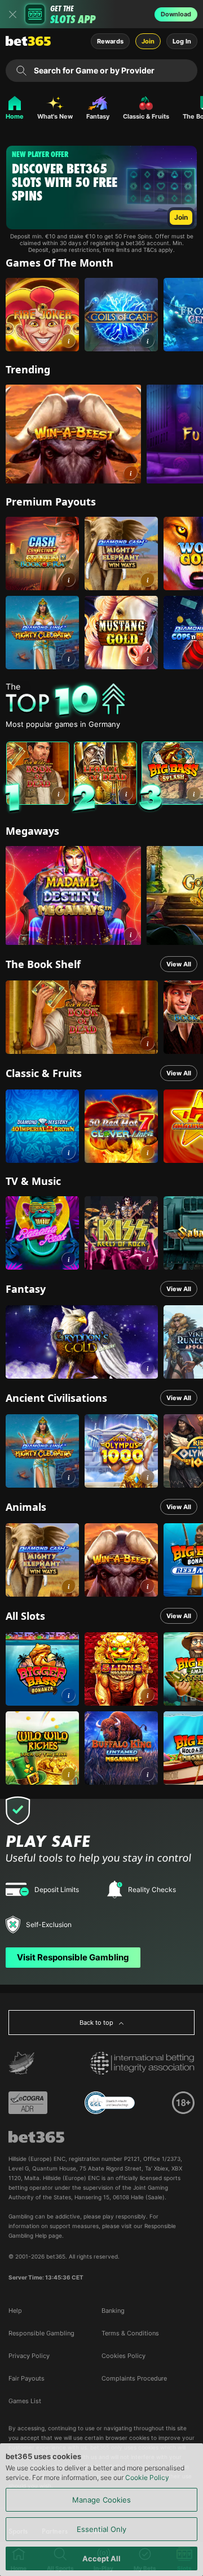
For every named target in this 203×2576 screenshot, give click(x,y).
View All (179, 964)
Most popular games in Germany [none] (63, 724)
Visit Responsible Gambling (73, 1957)
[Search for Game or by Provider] (21, 71)
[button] (69, 341)
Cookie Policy (147, 2477)
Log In (182, 41)
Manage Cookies (101, 2500)
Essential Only (101, 2529)
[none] (104, 700)
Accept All (101, 2558)
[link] (42, 315)
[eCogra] (28, 2103)
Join (148, 41)
